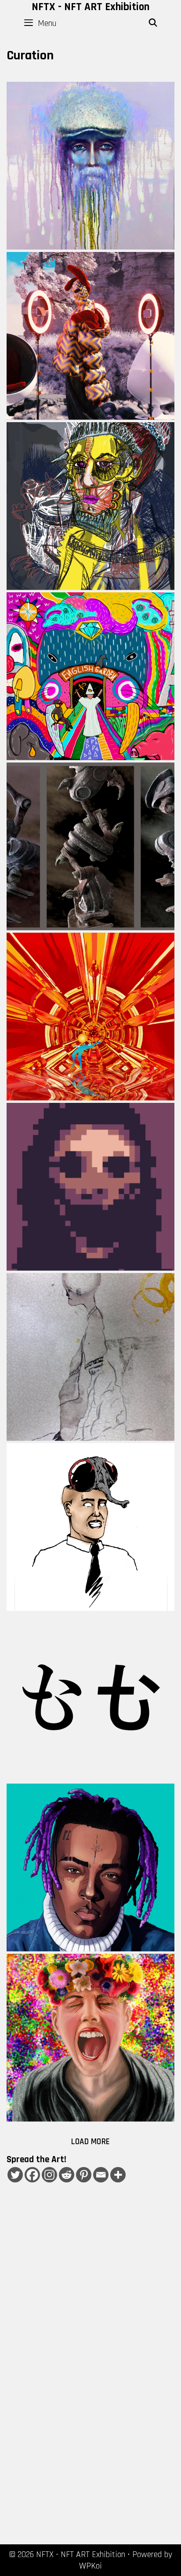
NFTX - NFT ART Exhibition (90, 7)
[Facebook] (32, 2175)
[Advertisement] (90, 2332)
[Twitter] (15, 2175)
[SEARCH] (153, 23)
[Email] (101, 2175)
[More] (118, 2175)
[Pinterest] (84, 2175)
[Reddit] (67, 2175)
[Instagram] (49, 2175)
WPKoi (90, 2566)
